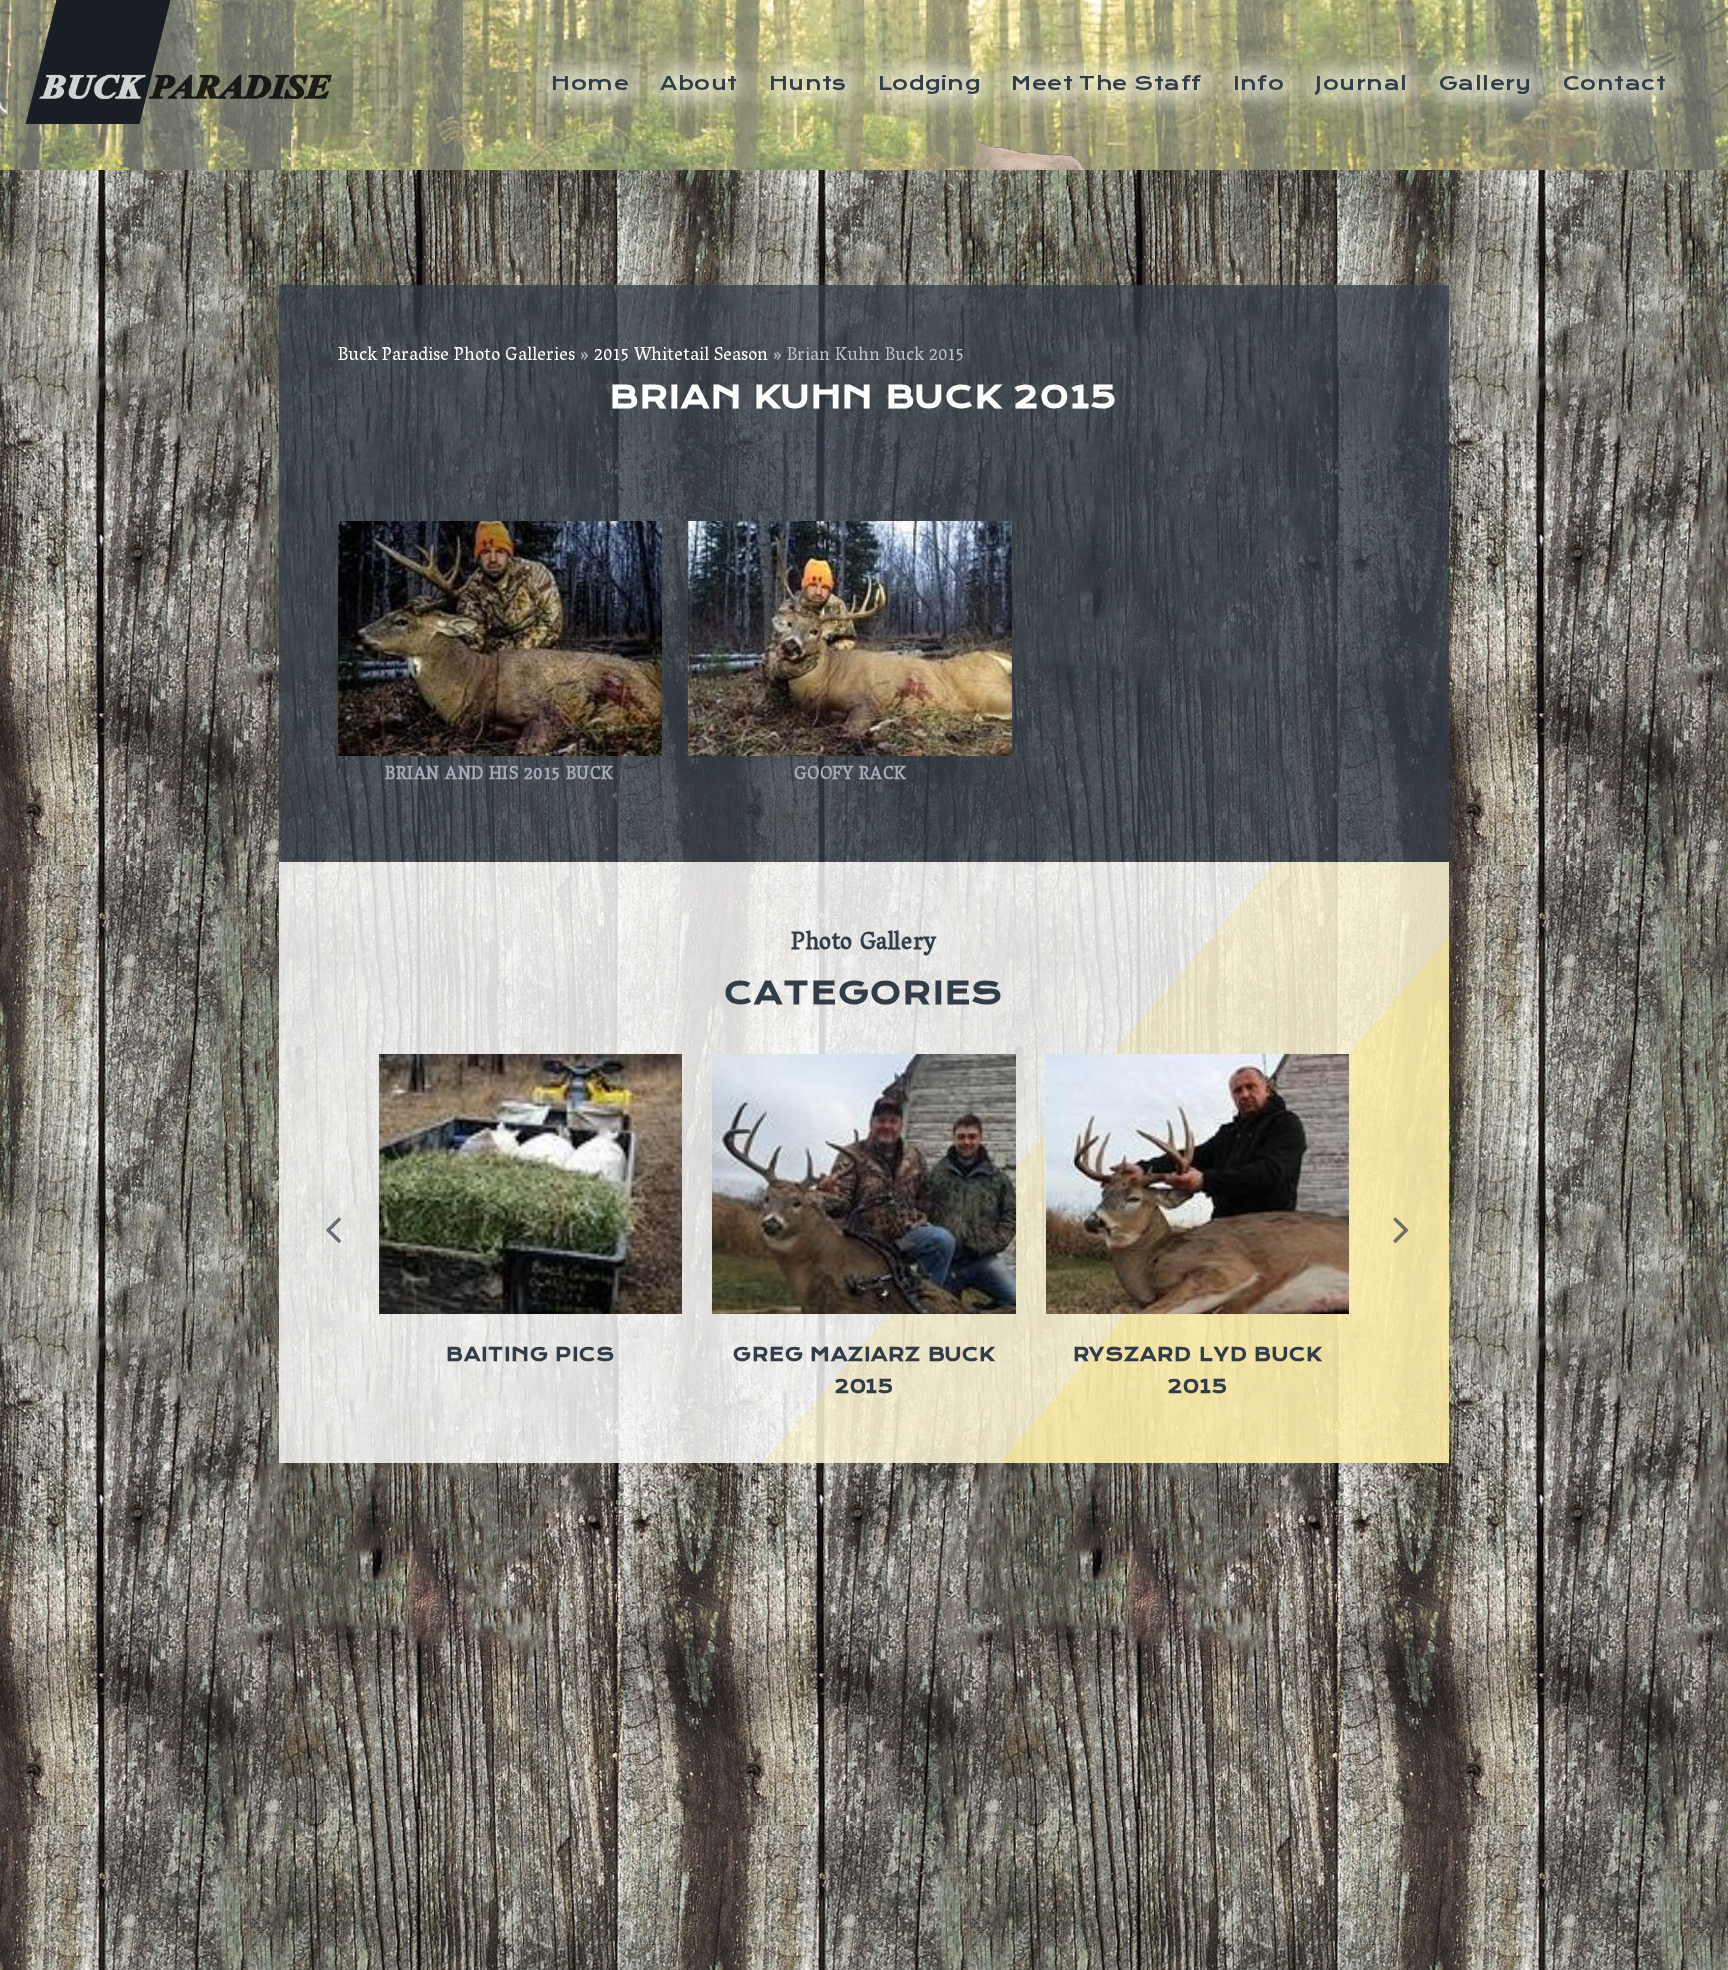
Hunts (808, 83)
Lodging (929, 83)
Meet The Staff (1106, 83)
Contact (1614, 83)
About (698, 83)
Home (590, 83)
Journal (1361, 83)
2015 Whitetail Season (681, 357)
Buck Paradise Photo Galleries (456, 357)
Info (1259, 83)
